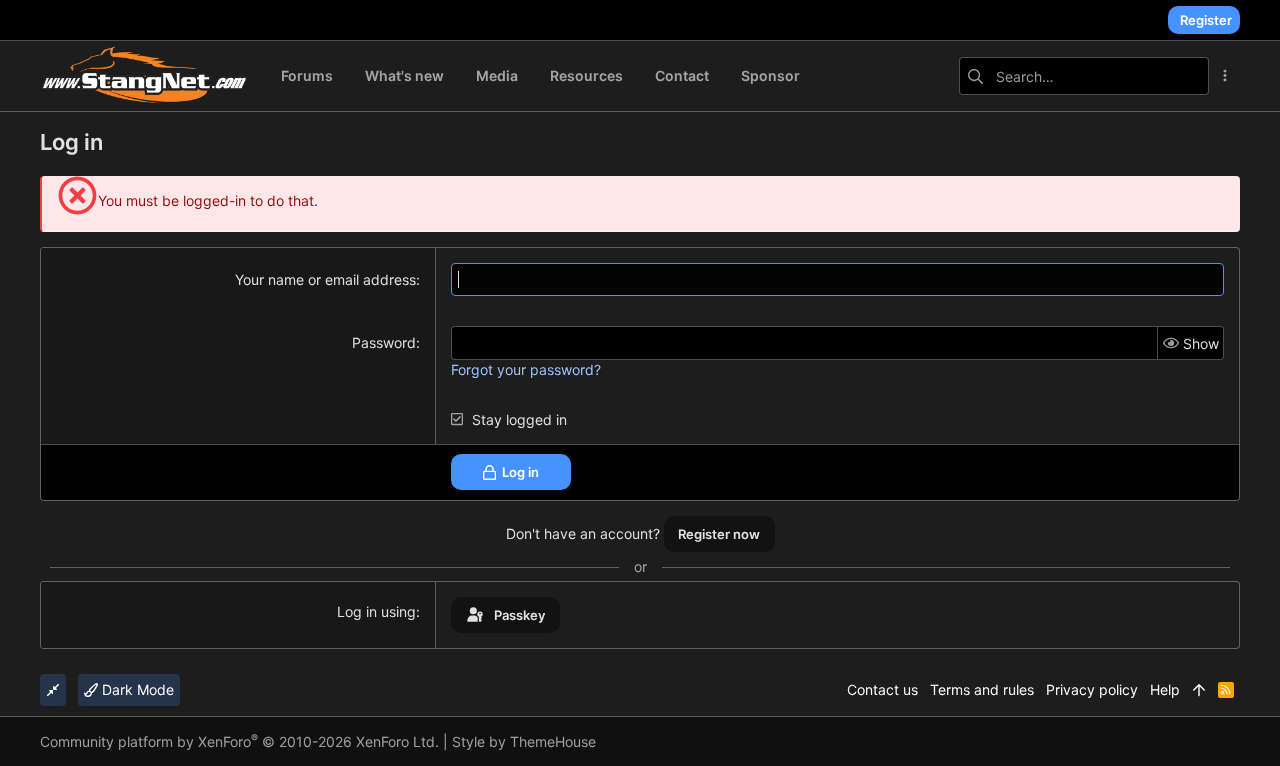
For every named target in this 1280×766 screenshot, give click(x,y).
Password (384, 342)
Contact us (882, 689)
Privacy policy (1092, 689)
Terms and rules (982, 689)
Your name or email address (325, 279)
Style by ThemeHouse (524, 741)
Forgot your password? (526, 369)
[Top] (1199, 690)
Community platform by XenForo (239, 741)
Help (1165, 689)
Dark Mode (136, 689)
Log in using (376, 611)
